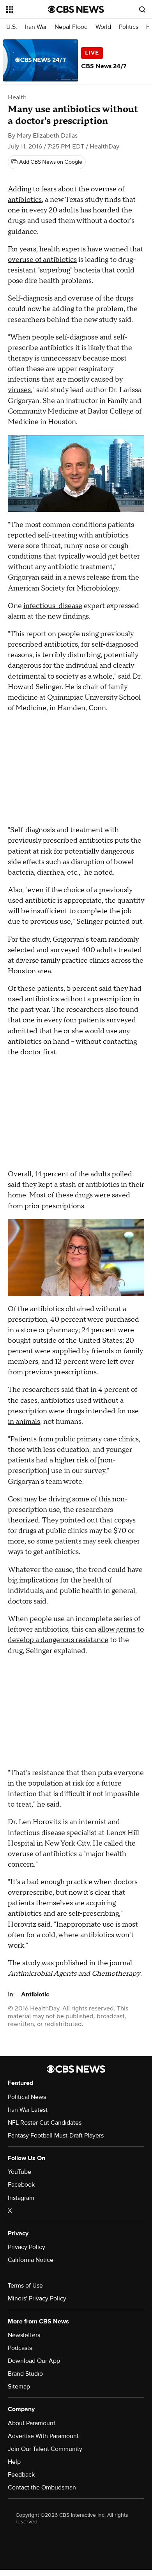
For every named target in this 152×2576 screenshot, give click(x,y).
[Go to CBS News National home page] (76, 9)
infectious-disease (53, 606)
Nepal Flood (71, 27)
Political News (27, 2097)
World (103, 27)
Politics (129, 27)
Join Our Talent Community (45, 2449)
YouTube (19, 2172)
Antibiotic (35, 1994)
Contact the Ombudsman (42, 2488)
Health (17, 97)
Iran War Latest (28, 2110)
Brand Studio (25, 2374)
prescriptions (63, 1206)
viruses (19, 390)
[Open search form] (142, 9)
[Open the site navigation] (27, 9)
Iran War (36, 27)
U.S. (12, 27)
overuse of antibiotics (42, 260)
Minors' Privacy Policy (37, 2298)
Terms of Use (25, 2286)
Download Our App (34, 2361)
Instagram (21, 2198)
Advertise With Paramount (43, 2436)
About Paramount (32, 2423)
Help (14, 2462)
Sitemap (19, 2387)
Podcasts (20, 2348)
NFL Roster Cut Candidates (45, 2123)
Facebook (21, 2185)
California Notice (31, 2260)
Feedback (21, 2475)
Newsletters (24, 2335)
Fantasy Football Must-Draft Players (56, 2136)
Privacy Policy (27, 2247)
